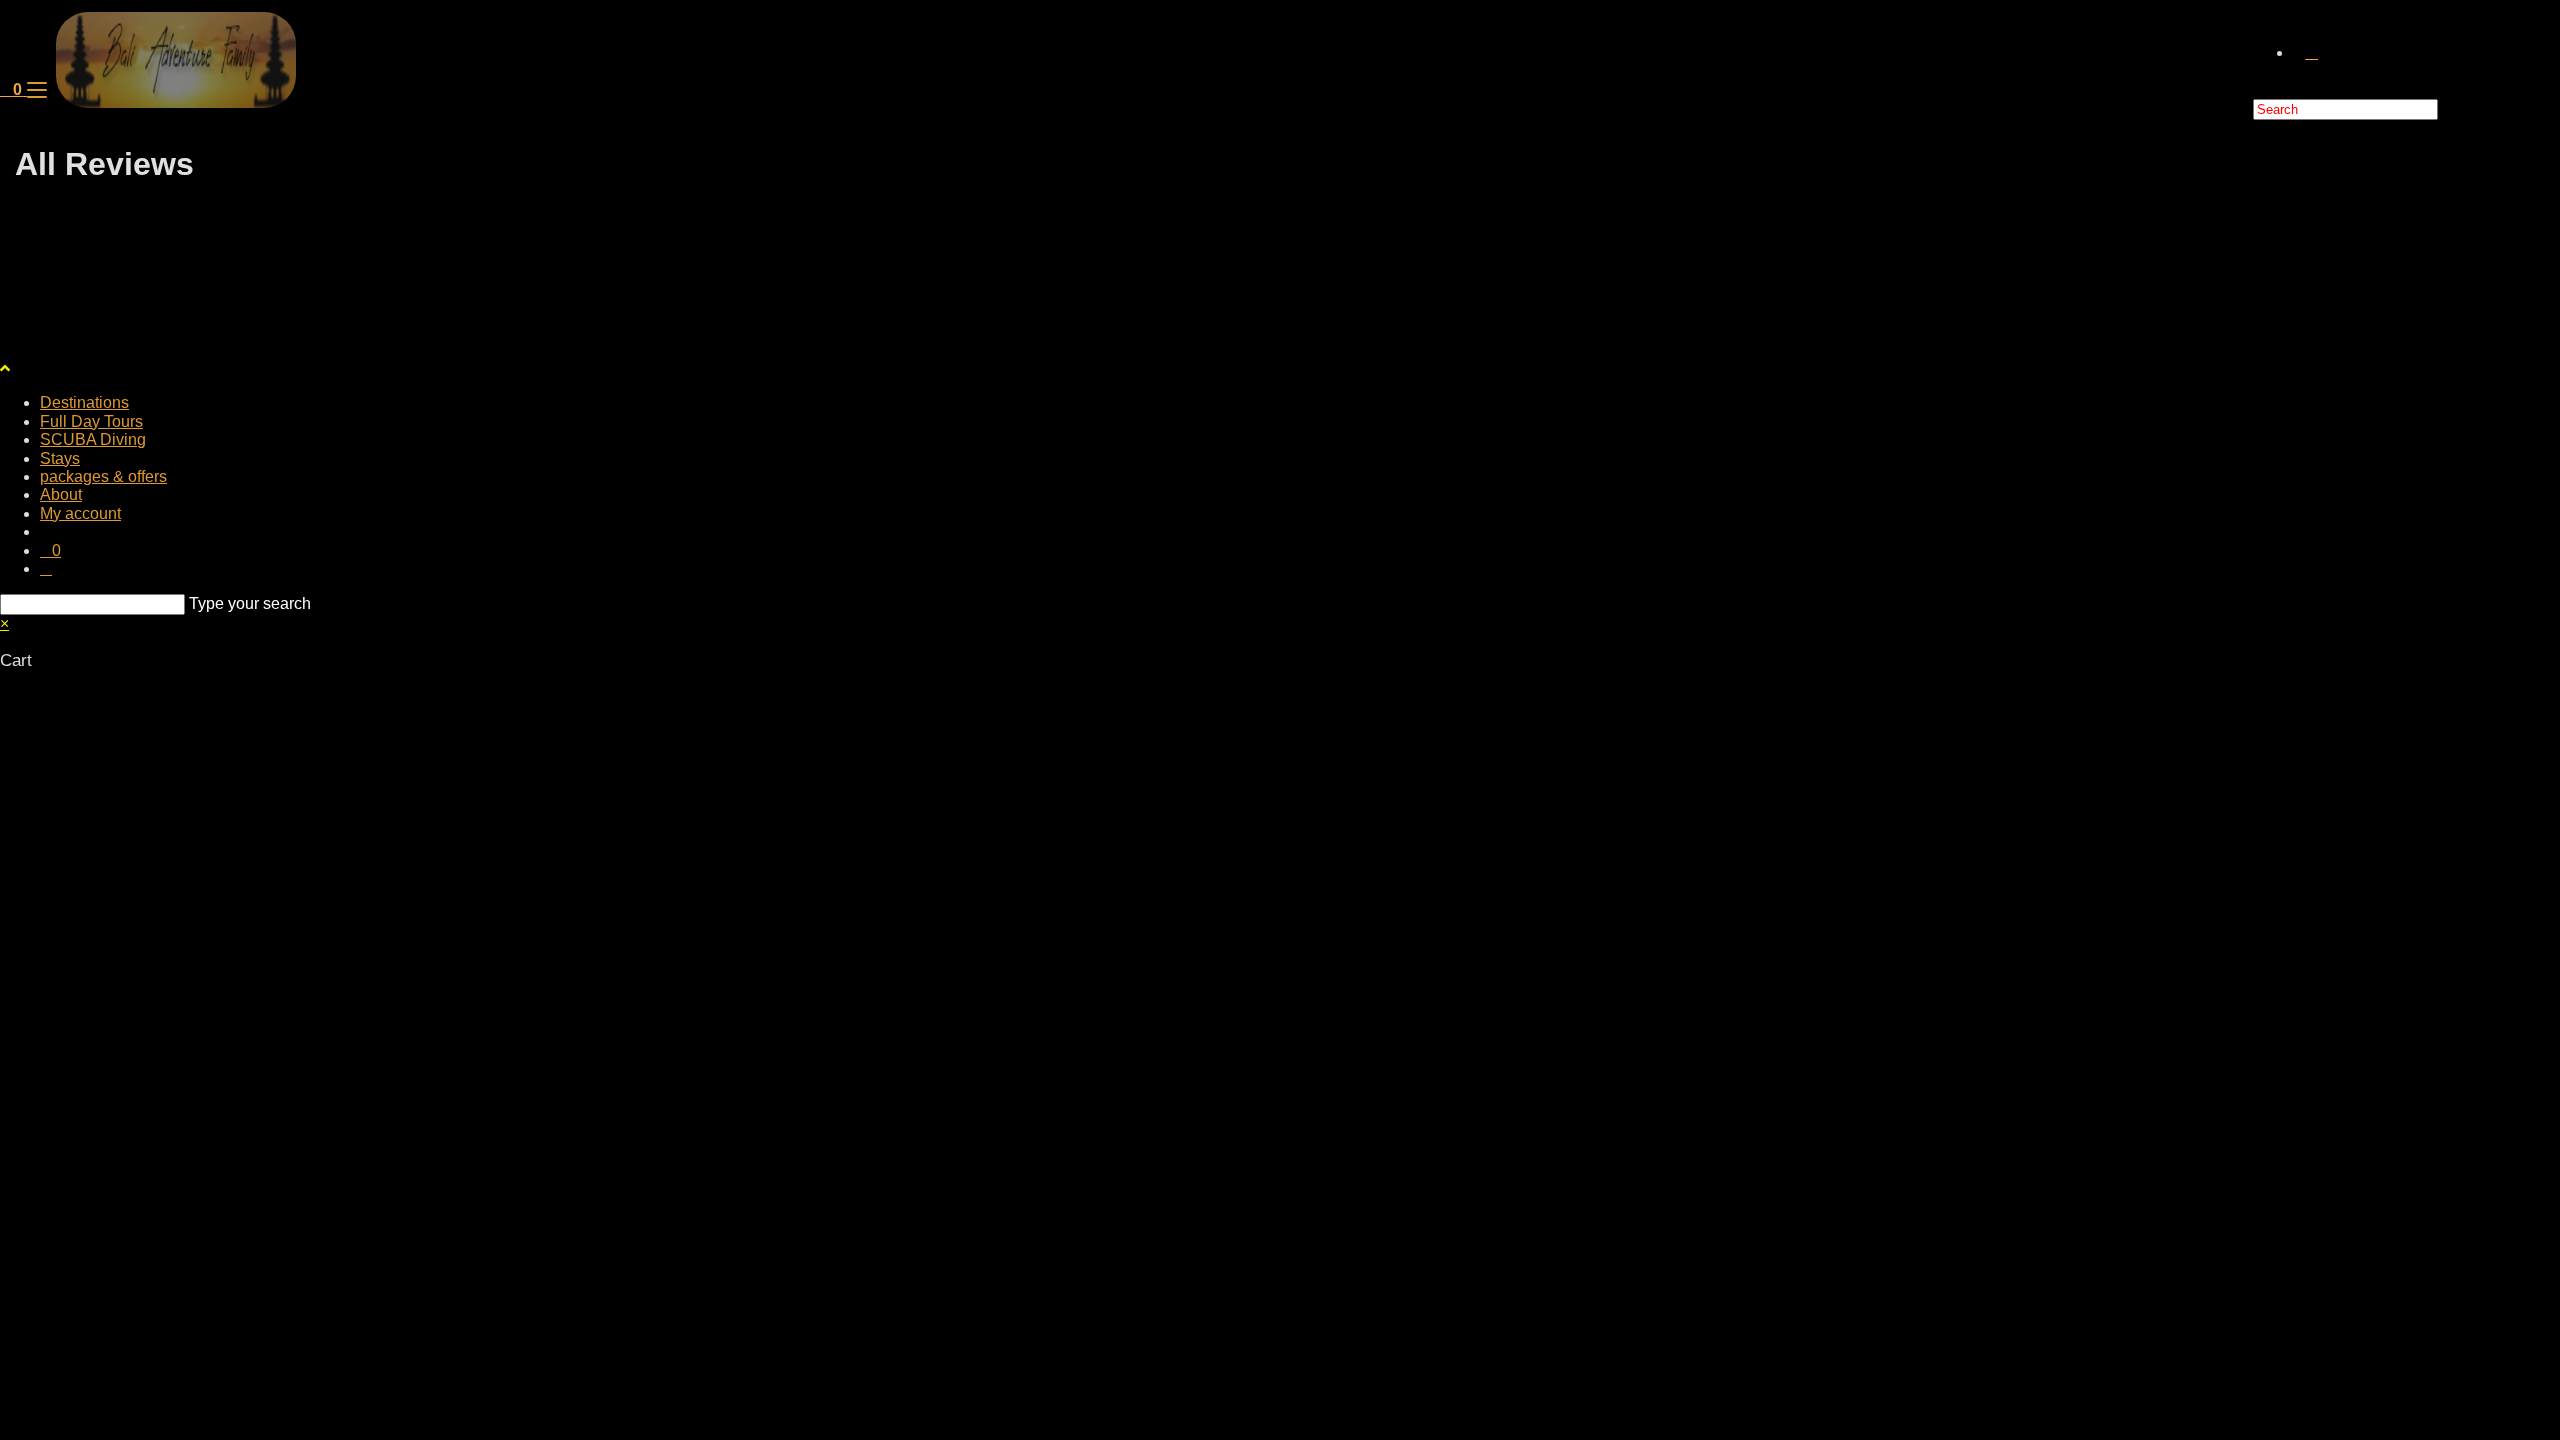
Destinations (84, 402)
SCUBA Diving (93, 439)
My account (80, 513)
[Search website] (2311, 52)
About (61, 494)
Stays (60, 458)
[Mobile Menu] (37, 89)
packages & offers (103, 476)
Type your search (250, 603)
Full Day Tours (91, 421)
